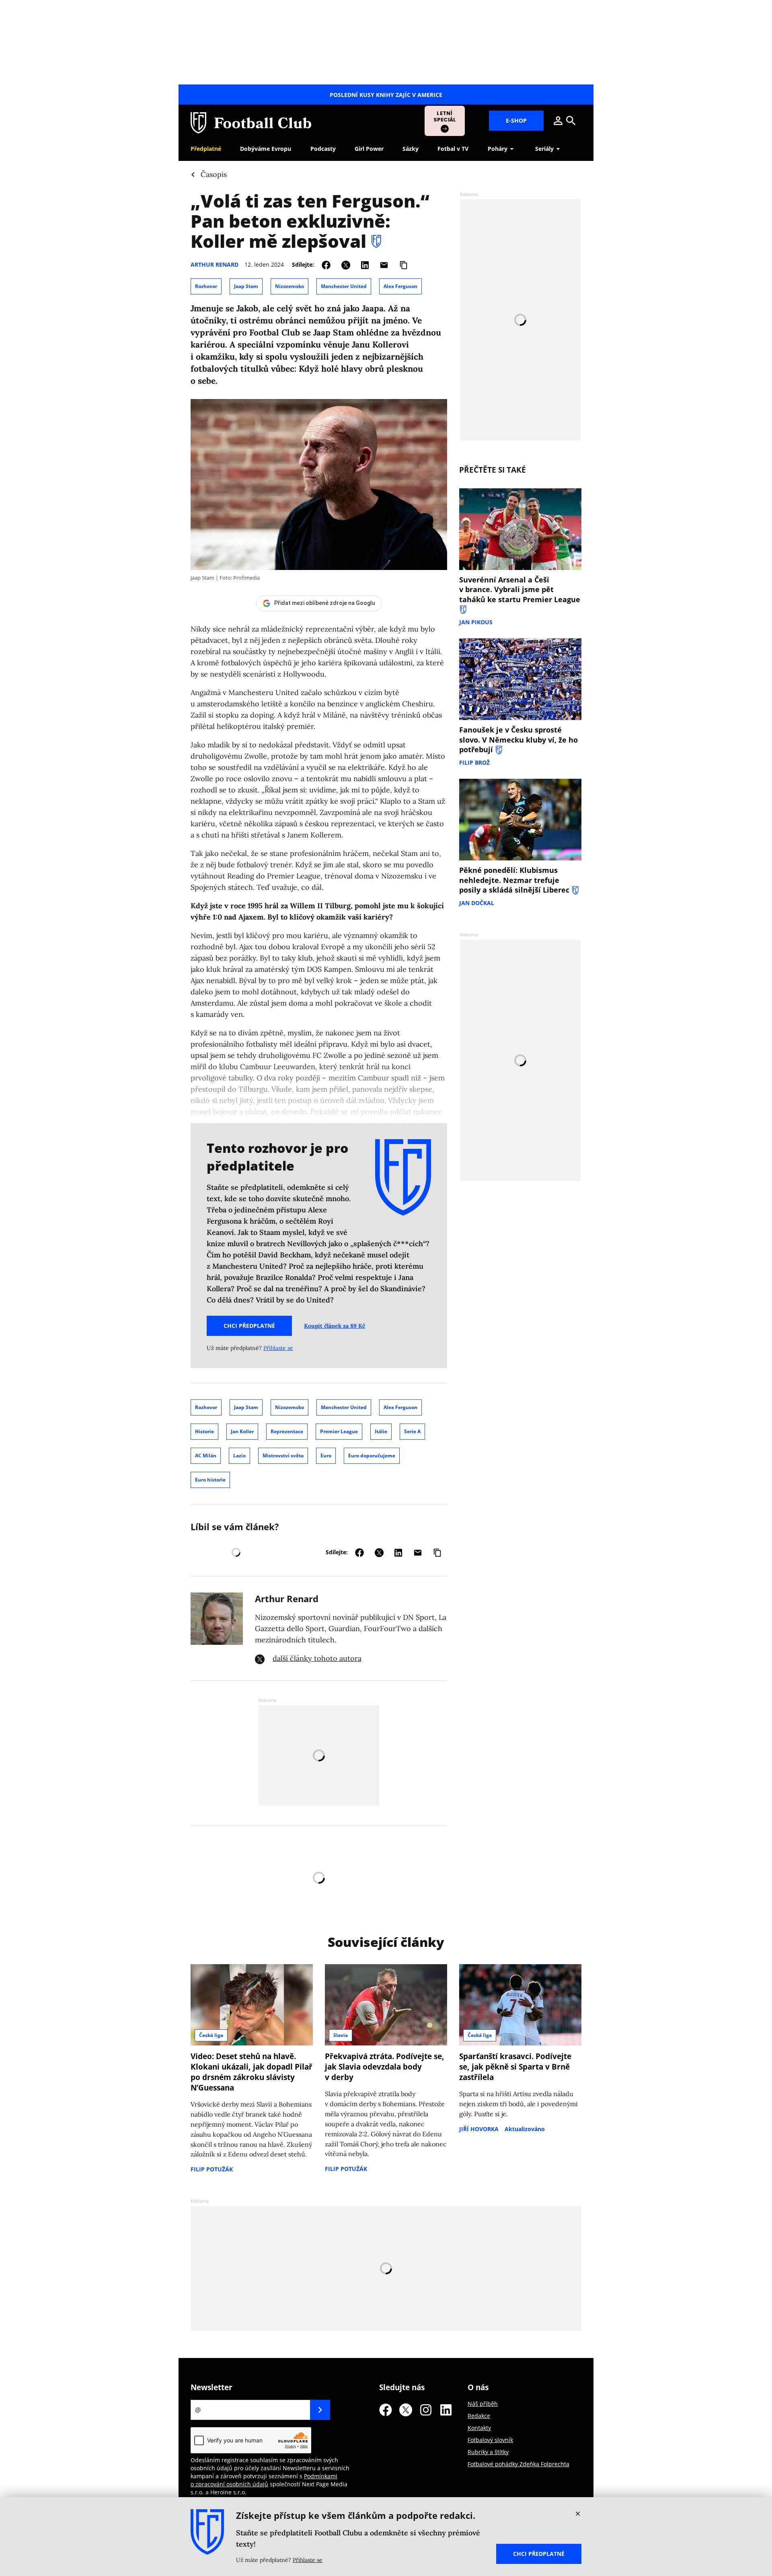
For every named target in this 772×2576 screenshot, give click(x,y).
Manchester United (344, 286)
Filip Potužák (212, 2169)
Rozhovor (206, 286)
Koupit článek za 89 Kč (335, 1326)
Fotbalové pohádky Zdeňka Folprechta (518, 2464)
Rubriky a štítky (488, 2452)
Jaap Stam (246, 286)
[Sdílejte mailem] (384, 264)
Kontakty (479, 2428)
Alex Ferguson (400, 286)
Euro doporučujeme (372, 1456)
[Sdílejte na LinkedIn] (365, 264)
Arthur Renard (215, 264)
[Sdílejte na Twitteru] (346, 264)
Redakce (479, 2416)
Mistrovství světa (283, 1456)
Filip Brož (474, 762)
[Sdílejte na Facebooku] (326, 264)
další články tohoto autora (317, 1658)
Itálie (381, 1431)
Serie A (412, 1431)
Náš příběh (483, 2404)
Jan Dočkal (477, 903)
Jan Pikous (476, 622)
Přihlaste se (278, 1348)
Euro (326, 1456)
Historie (204, 1431)
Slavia (341, 2035)
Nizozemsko (289, 286)
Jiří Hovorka (479, 2129)
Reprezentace (287, 1431)
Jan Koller (242, 1431)
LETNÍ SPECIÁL (445, 116)
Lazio (239, 1456)
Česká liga (211, 2035)
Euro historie (210, 1480)
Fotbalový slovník (490, 2440)
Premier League (339, 1431)
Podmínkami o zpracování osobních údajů (264, 2480)
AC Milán (206, 1456)
